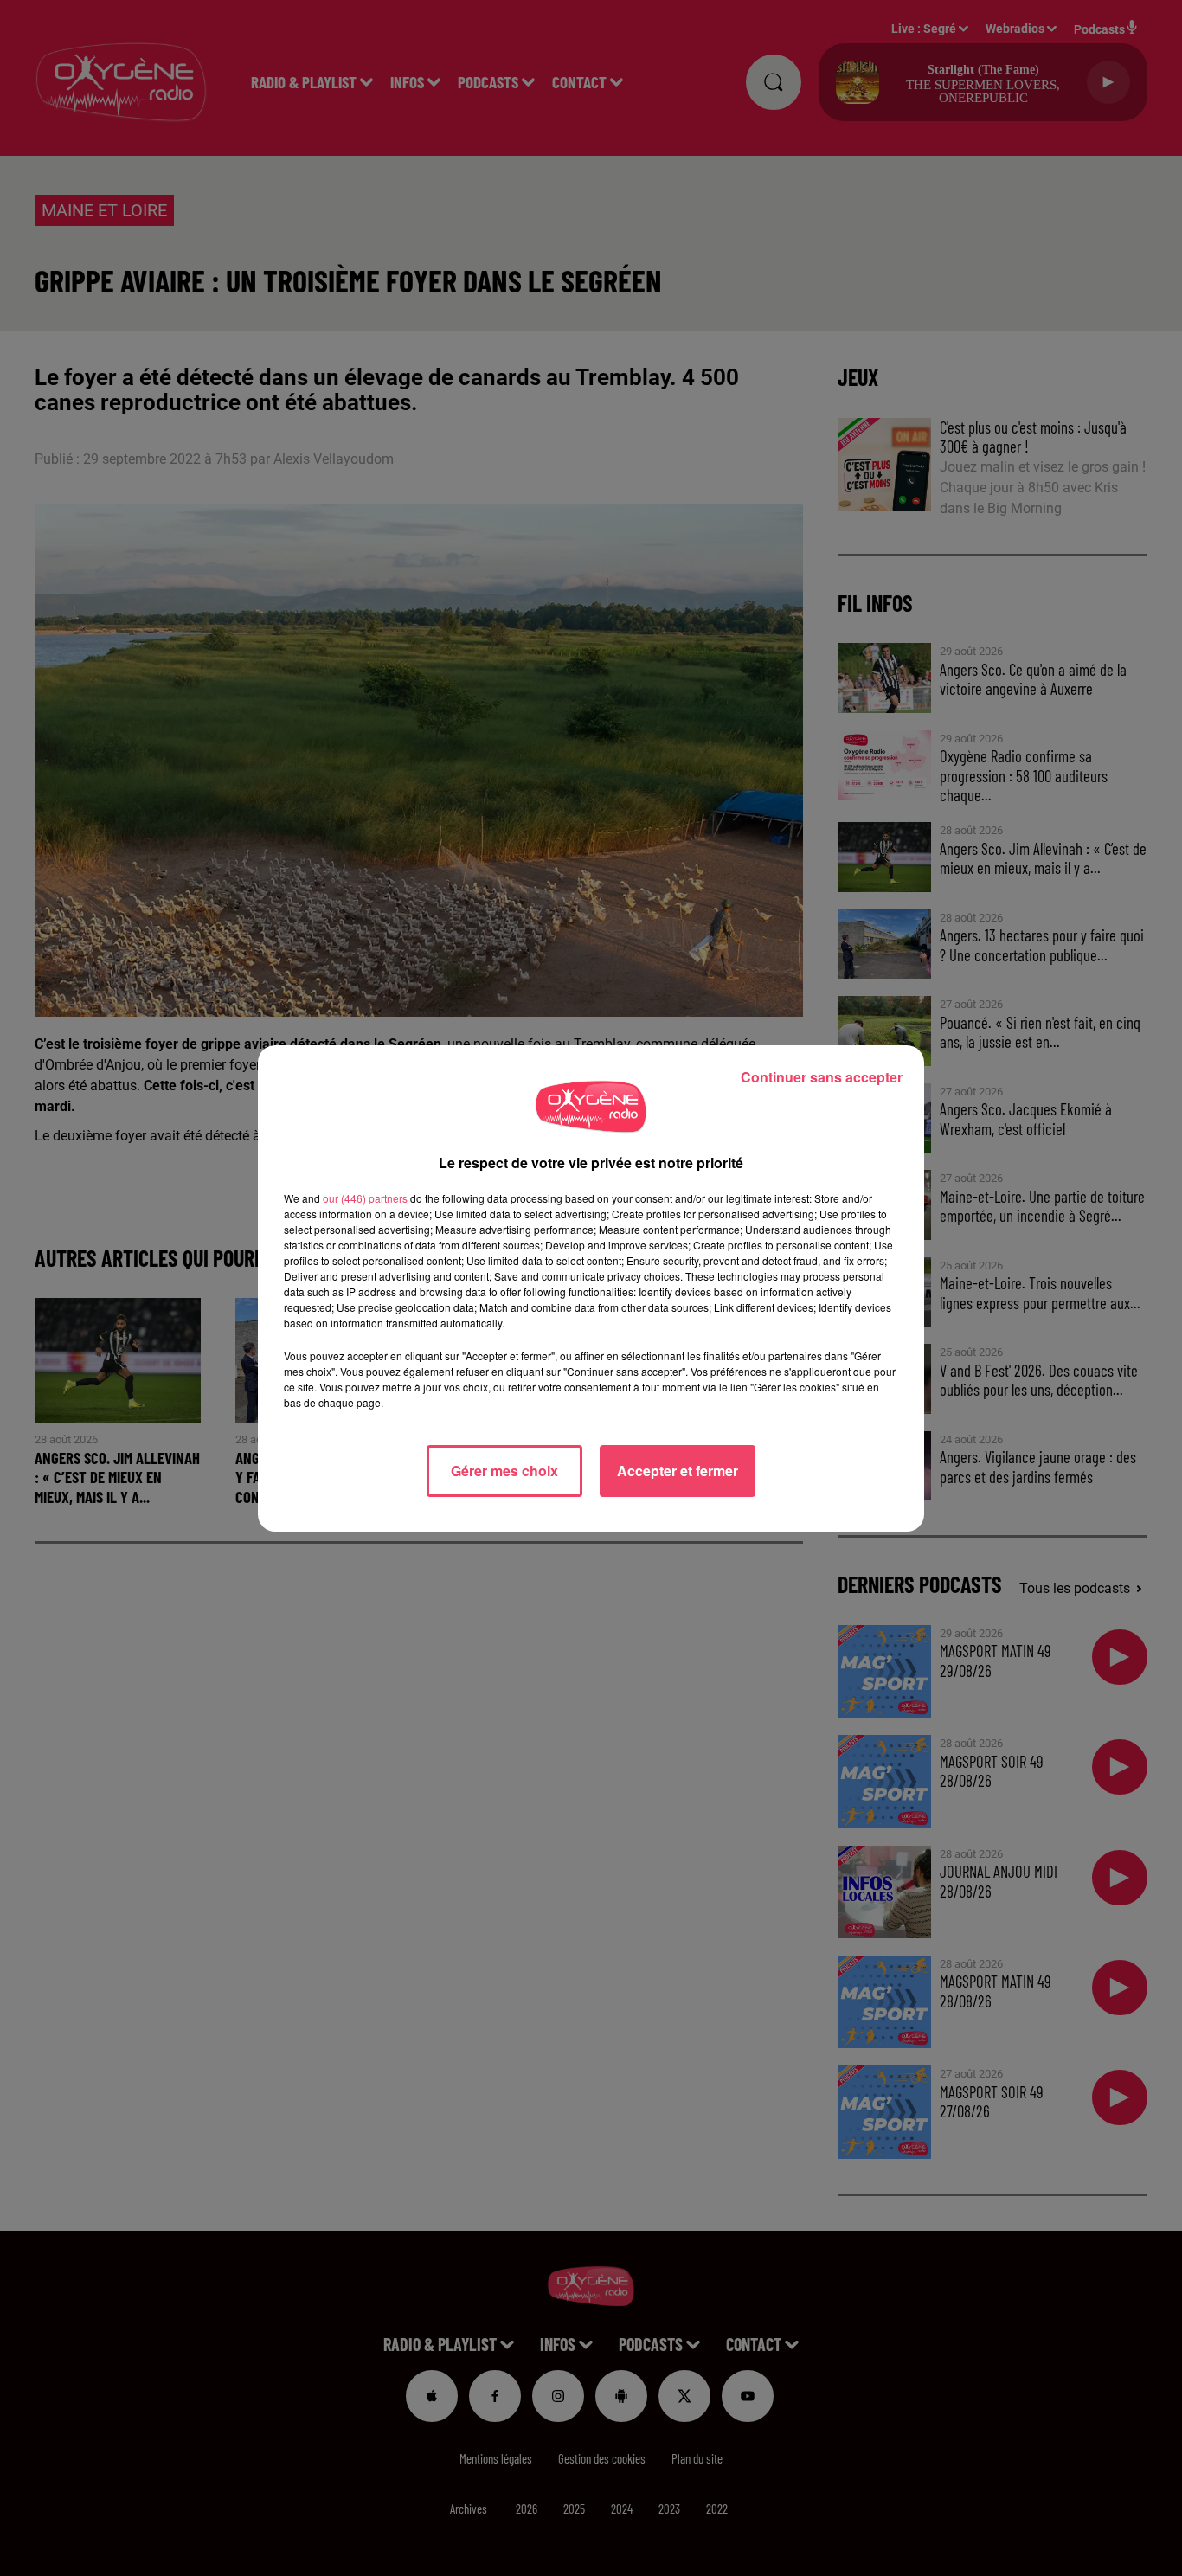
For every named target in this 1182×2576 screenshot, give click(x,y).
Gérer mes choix (504, 1471)
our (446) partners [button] (365, 1198)
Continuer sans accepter (822, 1077)
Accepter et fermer (678, 1471)
